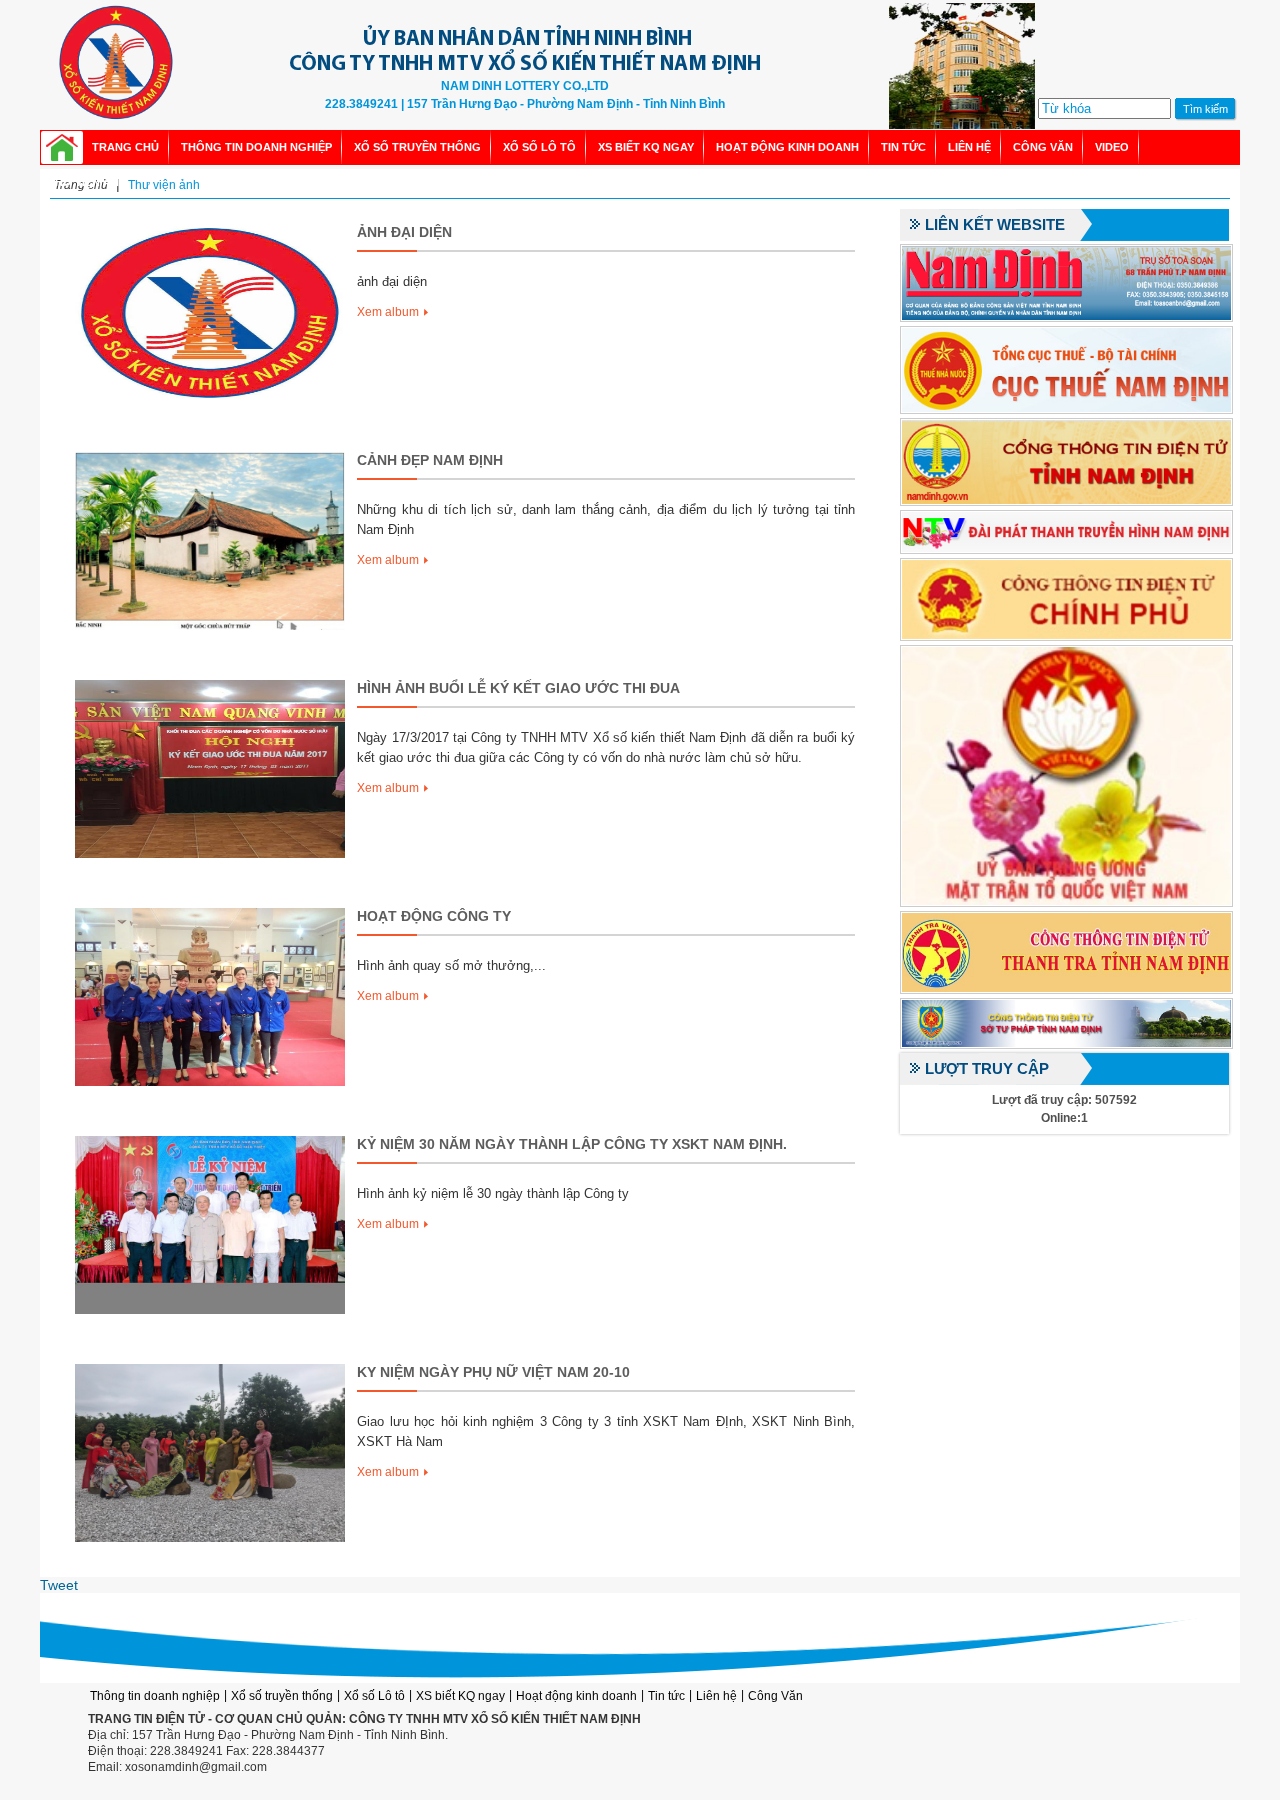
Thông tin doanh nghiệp (256, 147)
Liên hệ (969, 147)
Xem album (388, 312)
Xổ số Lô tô (539, 147)
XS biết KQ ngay (646, 147)
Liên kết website (995, 225)
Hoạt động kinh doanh (787, 147)
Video (1112, 147)
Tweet (59, 1585)
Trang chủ (125, 147)
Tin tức (903, 147)
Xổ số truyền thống (417, 147)
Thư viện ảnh (87, 182)
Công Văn (1043, 147)
